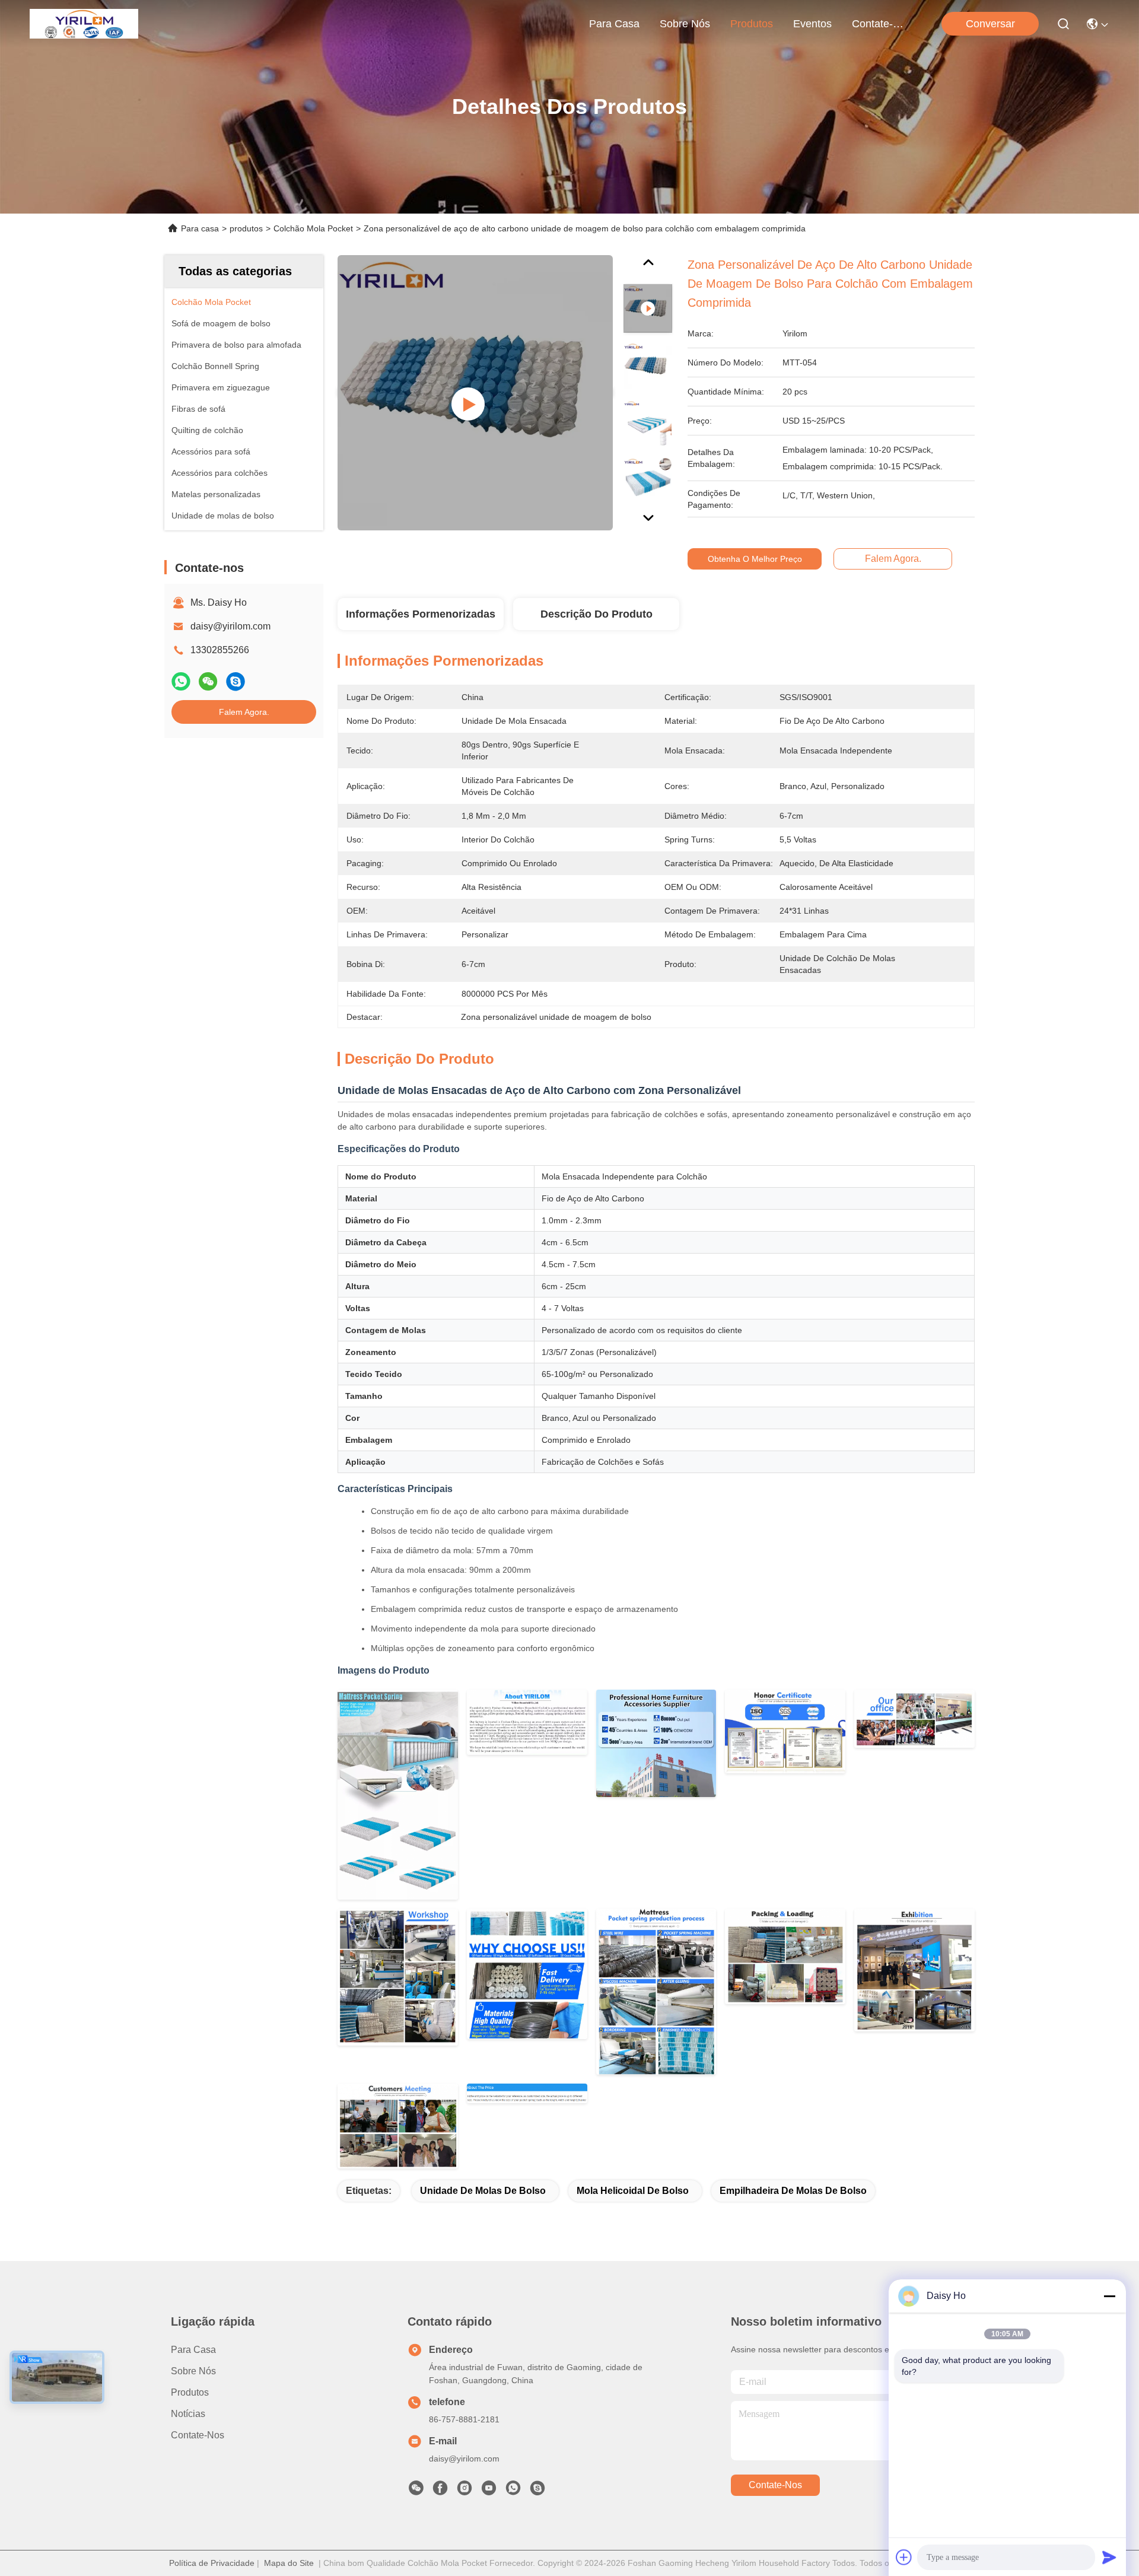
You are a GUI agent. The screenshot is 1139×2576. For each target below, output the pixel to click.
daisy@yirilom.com (230, 626)
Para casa (614, 24)
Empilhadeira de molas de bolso (793, 2191)
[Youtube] (489, 2491)
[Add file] (904, 2557)
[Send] (1109, 2557)
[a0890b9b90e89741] (537, 2491)
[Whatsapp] (181, 681)
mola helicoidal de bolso (633, 2191)
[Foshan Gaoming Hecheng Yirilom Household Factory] (84, 24)
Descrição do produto (596, 614)
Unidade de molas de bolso (483, 2191)
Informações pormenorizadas (421, 614)
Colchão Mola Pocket (313, 228)
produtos (752, 24)
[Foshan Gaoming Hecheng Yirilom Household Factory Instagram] (464, 2491)
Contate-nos (880, 24)
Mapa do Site (289, 2563)
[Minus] (1109, 2296)
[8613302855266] (513, 2491)
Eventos (812, 24)
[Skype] (236, 681)
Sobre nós (685, 24)
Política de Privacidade (212, 2563)
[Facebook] (440, 2491)
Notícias (188, 2414)
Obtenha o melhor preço (755, 559)
